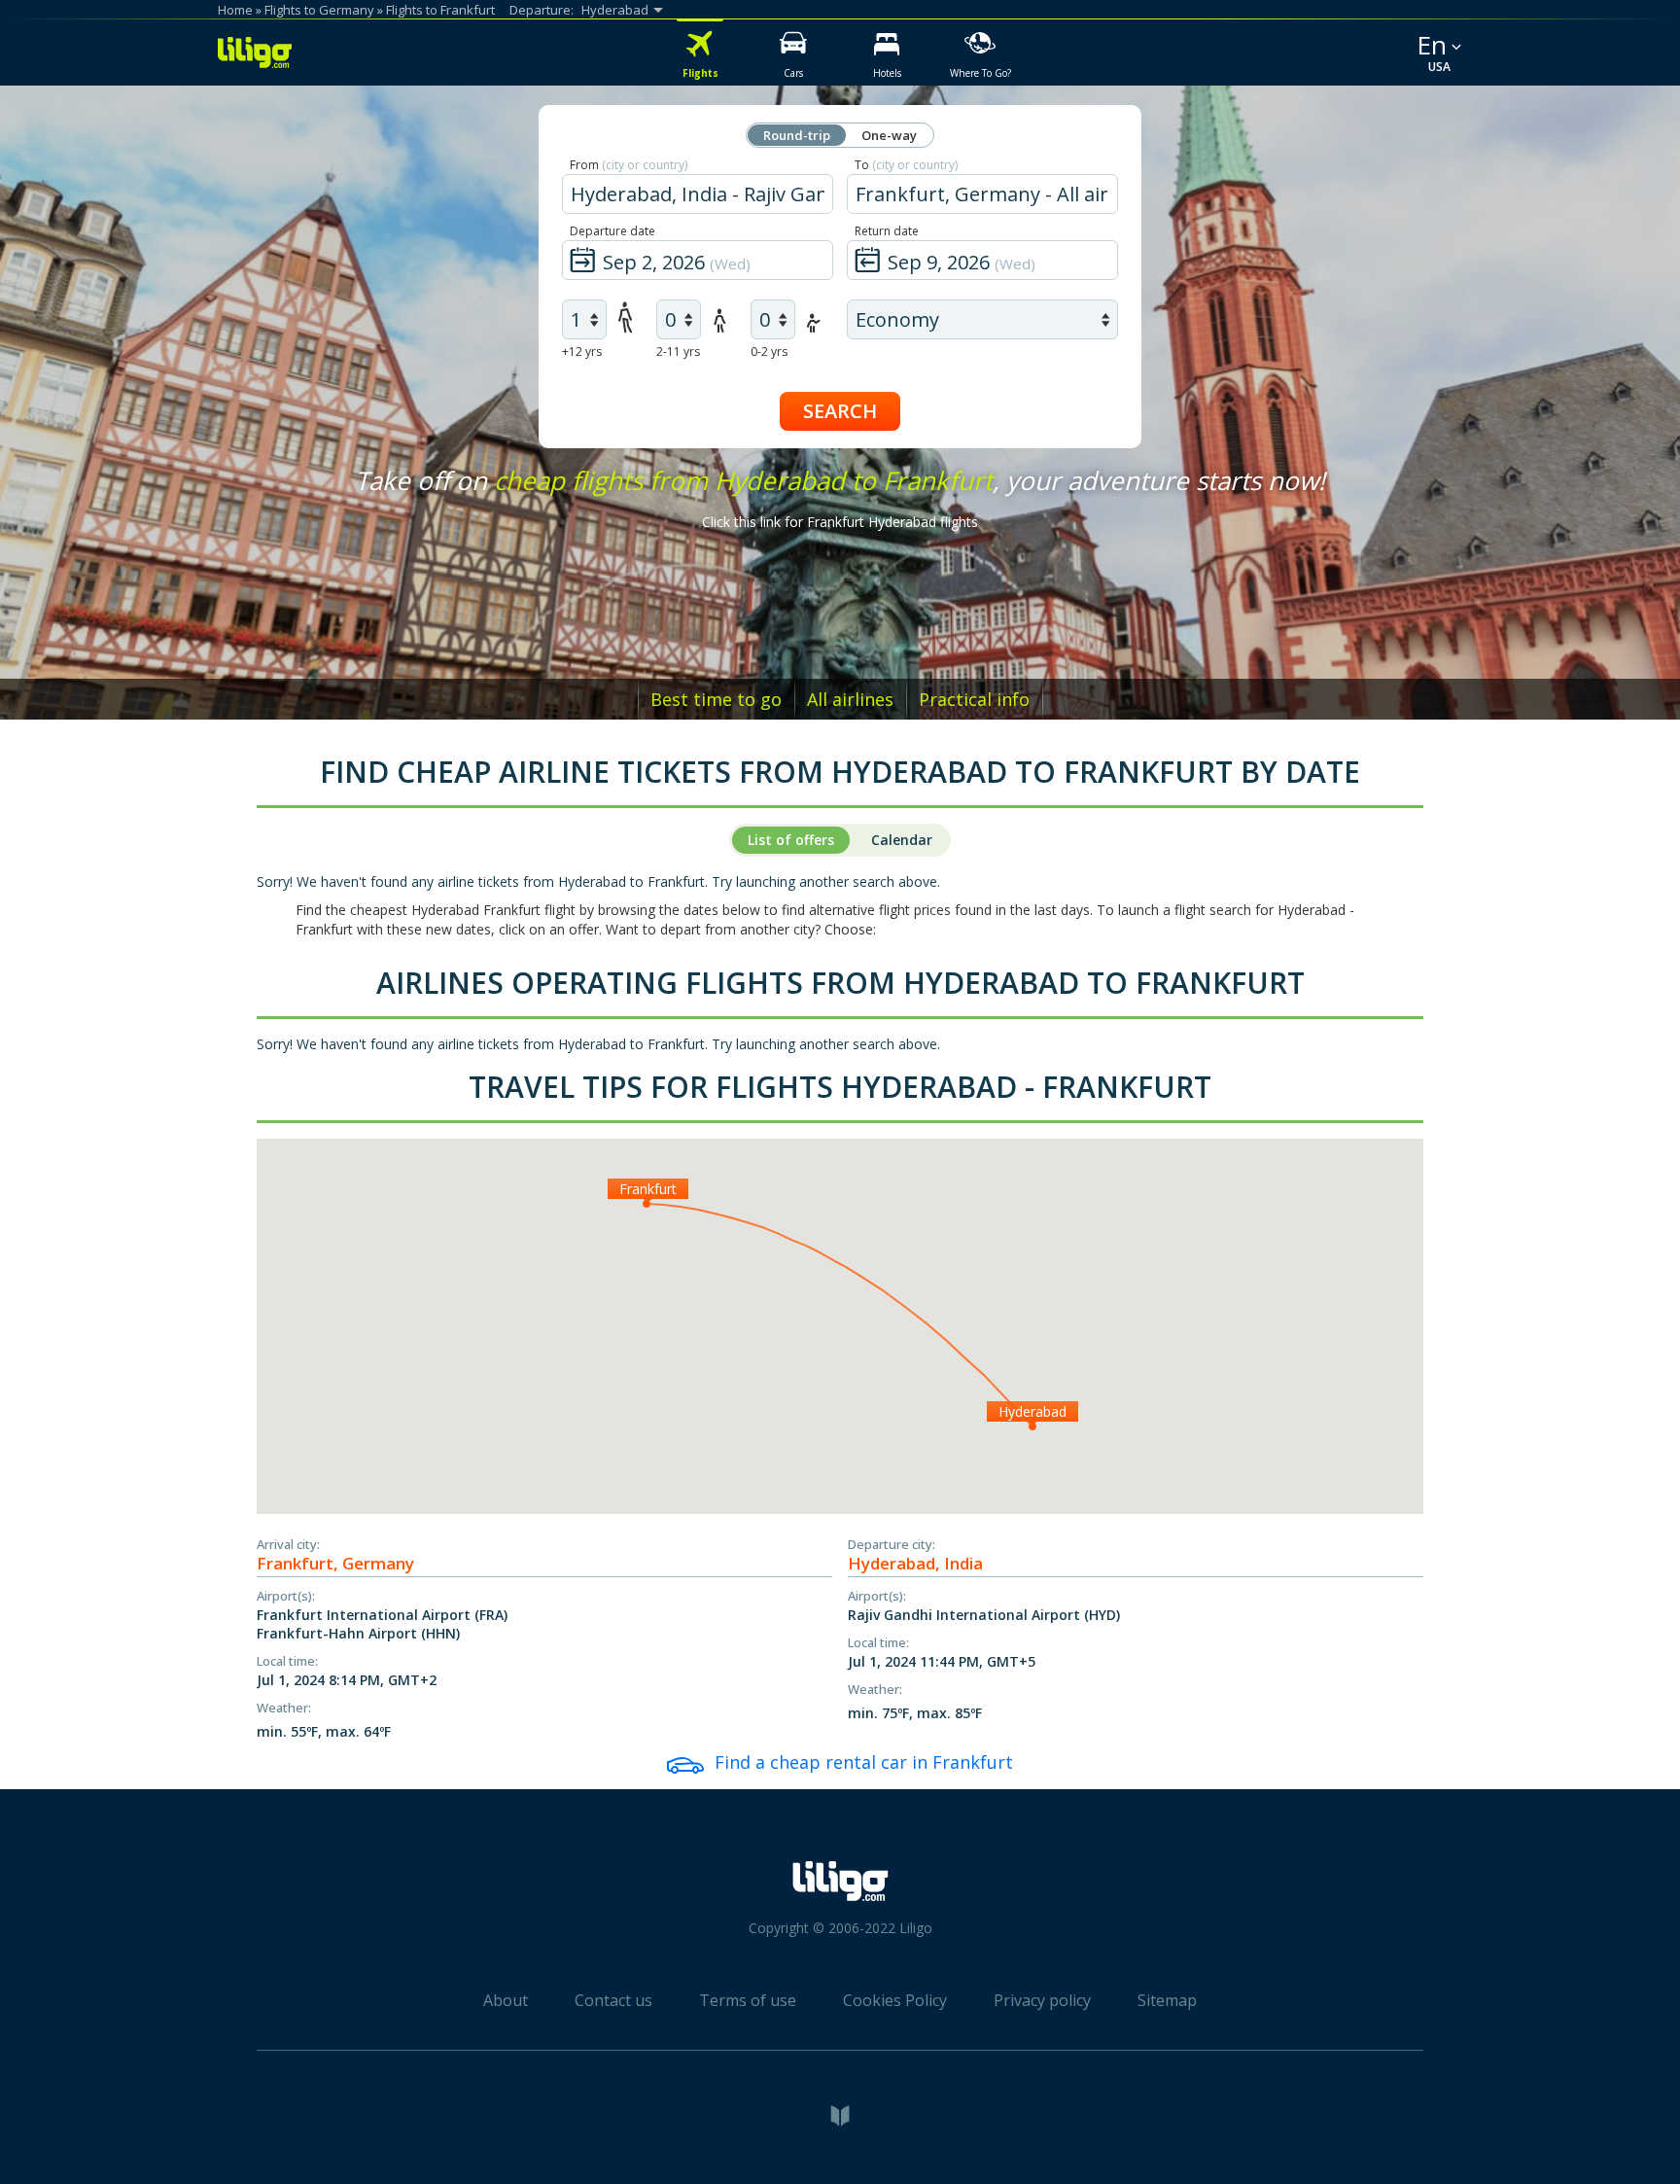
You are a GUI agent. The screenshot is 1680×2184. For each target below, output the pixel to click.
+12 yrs (582, 352)
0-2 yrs (769, 352)
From (629, 165)
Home (235, 10)
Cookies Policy (895, 2000)
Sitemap (1167, 2000)
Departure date (612, 231)
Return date (887, 231)
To (906, 165)
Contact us (613, 2000)
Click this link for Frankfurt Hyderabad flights (840, 522)
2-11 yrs (678, 352)
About (506, 2000)
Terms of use (748, 2000)
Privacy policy (1042, 2000)
